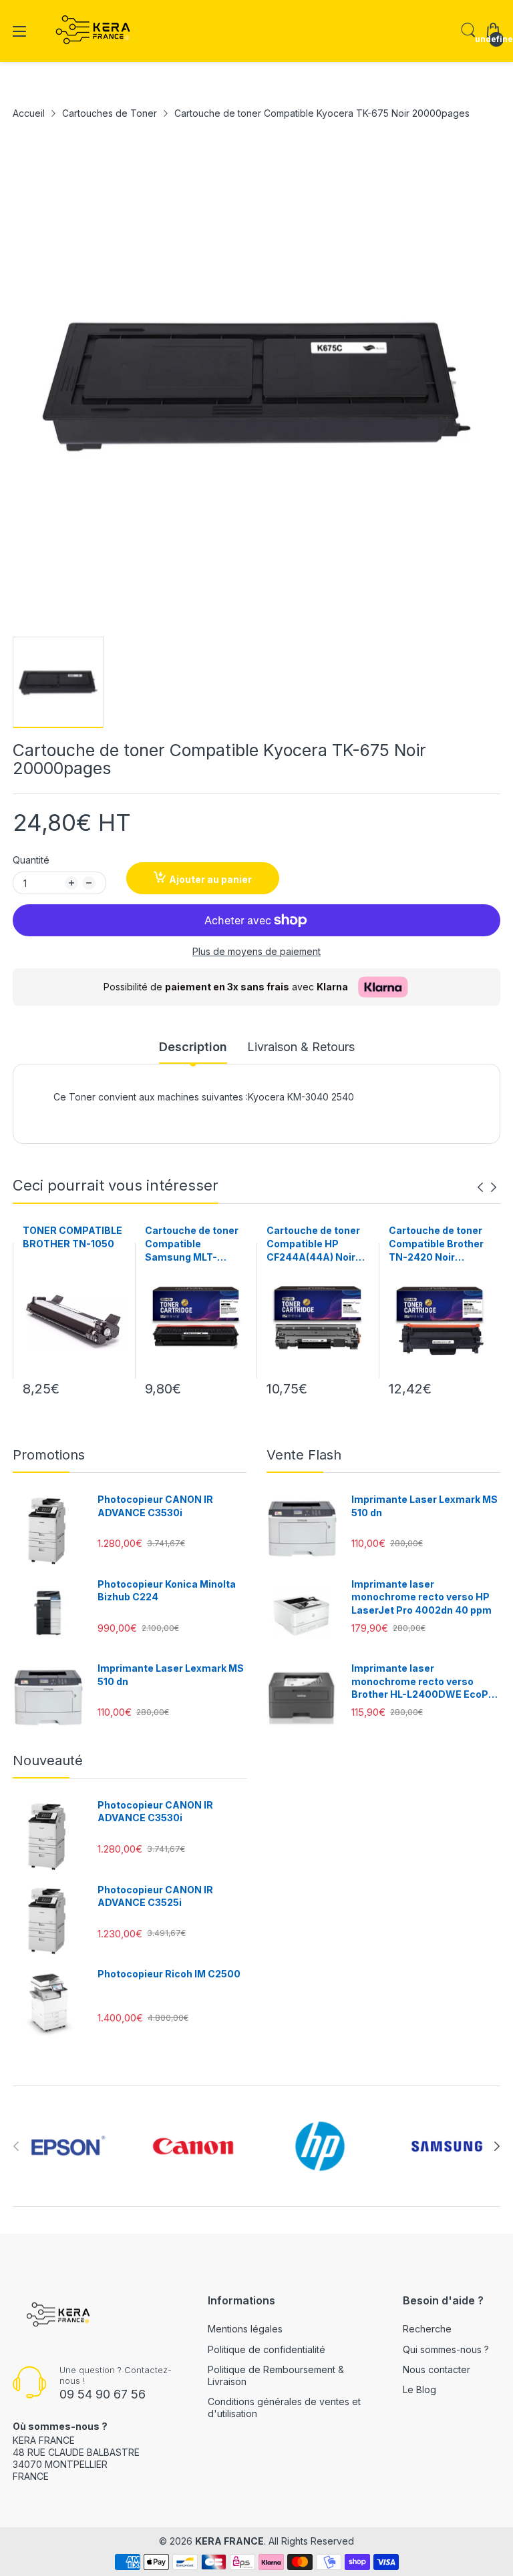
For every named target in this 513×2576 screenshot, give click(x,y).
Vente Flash (304, 1455)
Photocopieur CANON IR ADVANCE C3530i (155, 1506)
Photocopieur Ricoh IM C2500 (169, 1974)
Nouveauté (48, 1760)
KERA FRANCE (229, 2541)
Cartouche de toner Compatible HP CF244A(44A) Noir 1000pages (313, 1244)
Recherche (427, 2329)
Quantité (31, 860)
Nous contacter (437, 2369)
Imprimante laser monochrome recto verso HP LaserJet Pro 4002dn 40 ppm (421, 1597)
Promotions (49, 1455)
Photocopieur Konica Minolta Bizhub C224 (167, 1591)
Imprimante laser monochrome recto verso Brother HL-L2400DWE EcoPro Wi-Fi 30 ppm (425, 1682)
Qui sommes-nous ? (446, 2349)
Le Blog (419, 2389)
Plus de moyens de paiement (256, 951)
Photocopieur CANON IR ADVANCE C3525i (155, 1896)
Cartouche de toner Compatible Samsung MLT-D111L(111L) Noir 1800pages (192, 1244)
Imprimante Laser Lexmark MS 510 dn (171, 1675)
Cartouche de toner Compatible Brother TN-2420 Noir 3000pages (436, 1244)
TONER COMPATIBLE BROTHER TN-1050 (72, 1237)
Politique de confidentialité (267, 2349)
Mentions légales (245, 2329)
